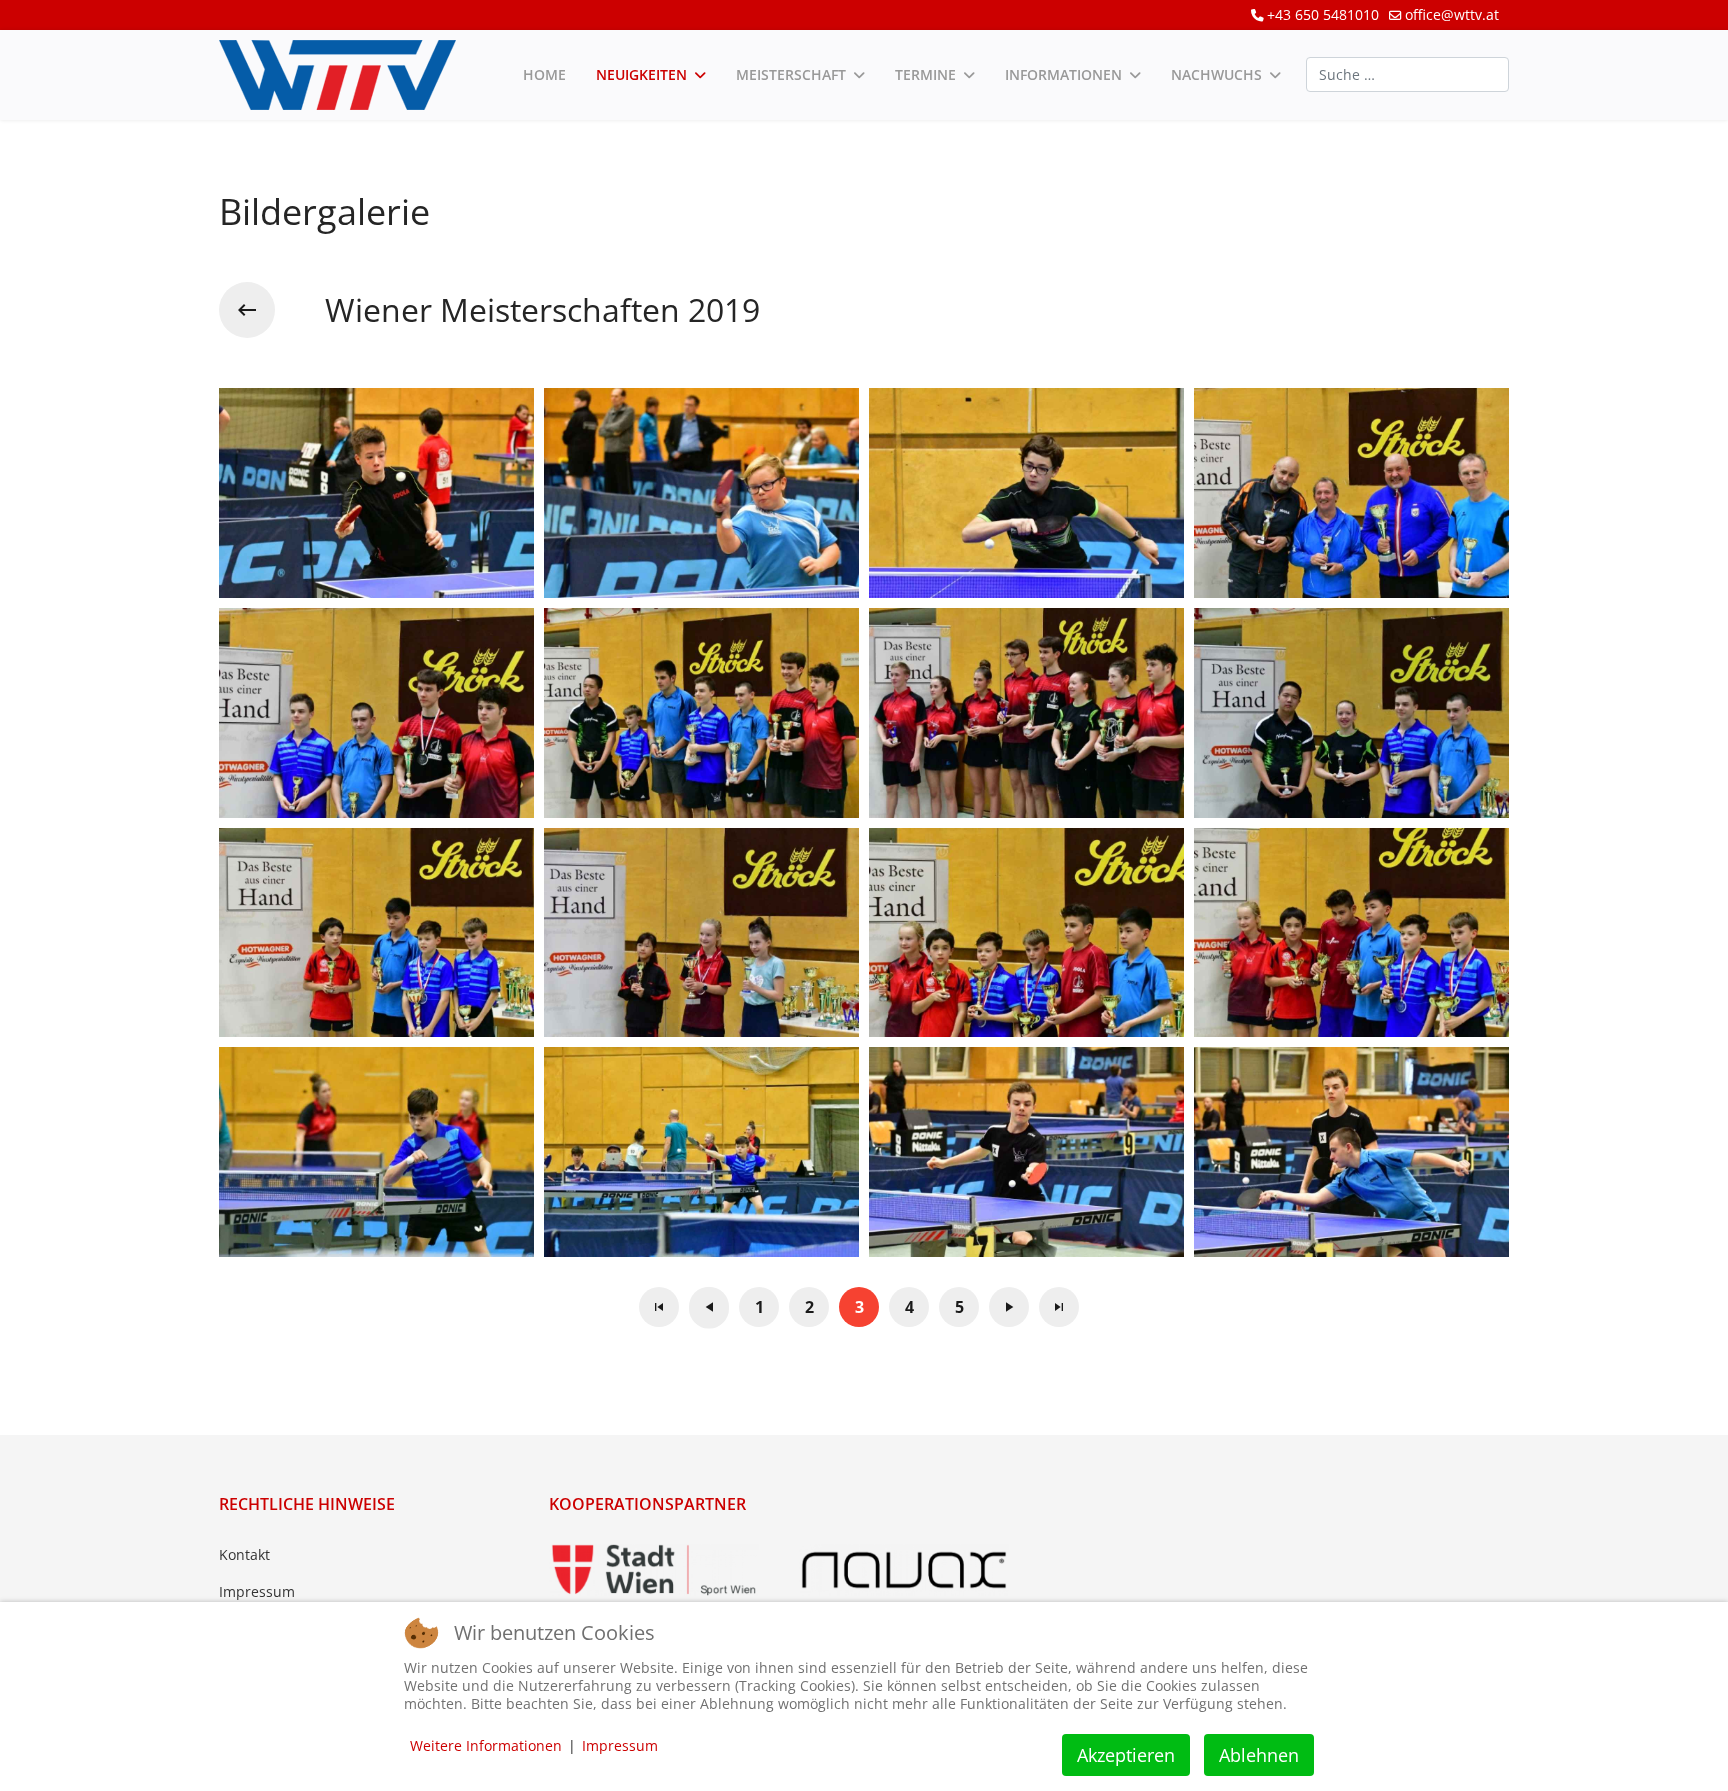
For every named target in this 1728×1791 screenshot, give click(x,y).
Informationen (1063, 74)
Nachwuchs (1216, 74)
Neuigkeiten (641, 74)
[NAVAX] (904, 1570)
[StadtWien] (654, 1570)
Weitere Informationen (486, 1745)
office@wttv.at (1452, 14)
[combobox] (1407, 74)
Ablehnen (1259, 1755)
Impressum (257, 1591)
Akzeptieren (1126, 1755)
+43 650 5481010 (1323, 14)
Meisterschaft (791, 74)
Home (544, 74)
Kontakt (244, 1554)
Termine (925, 74)
